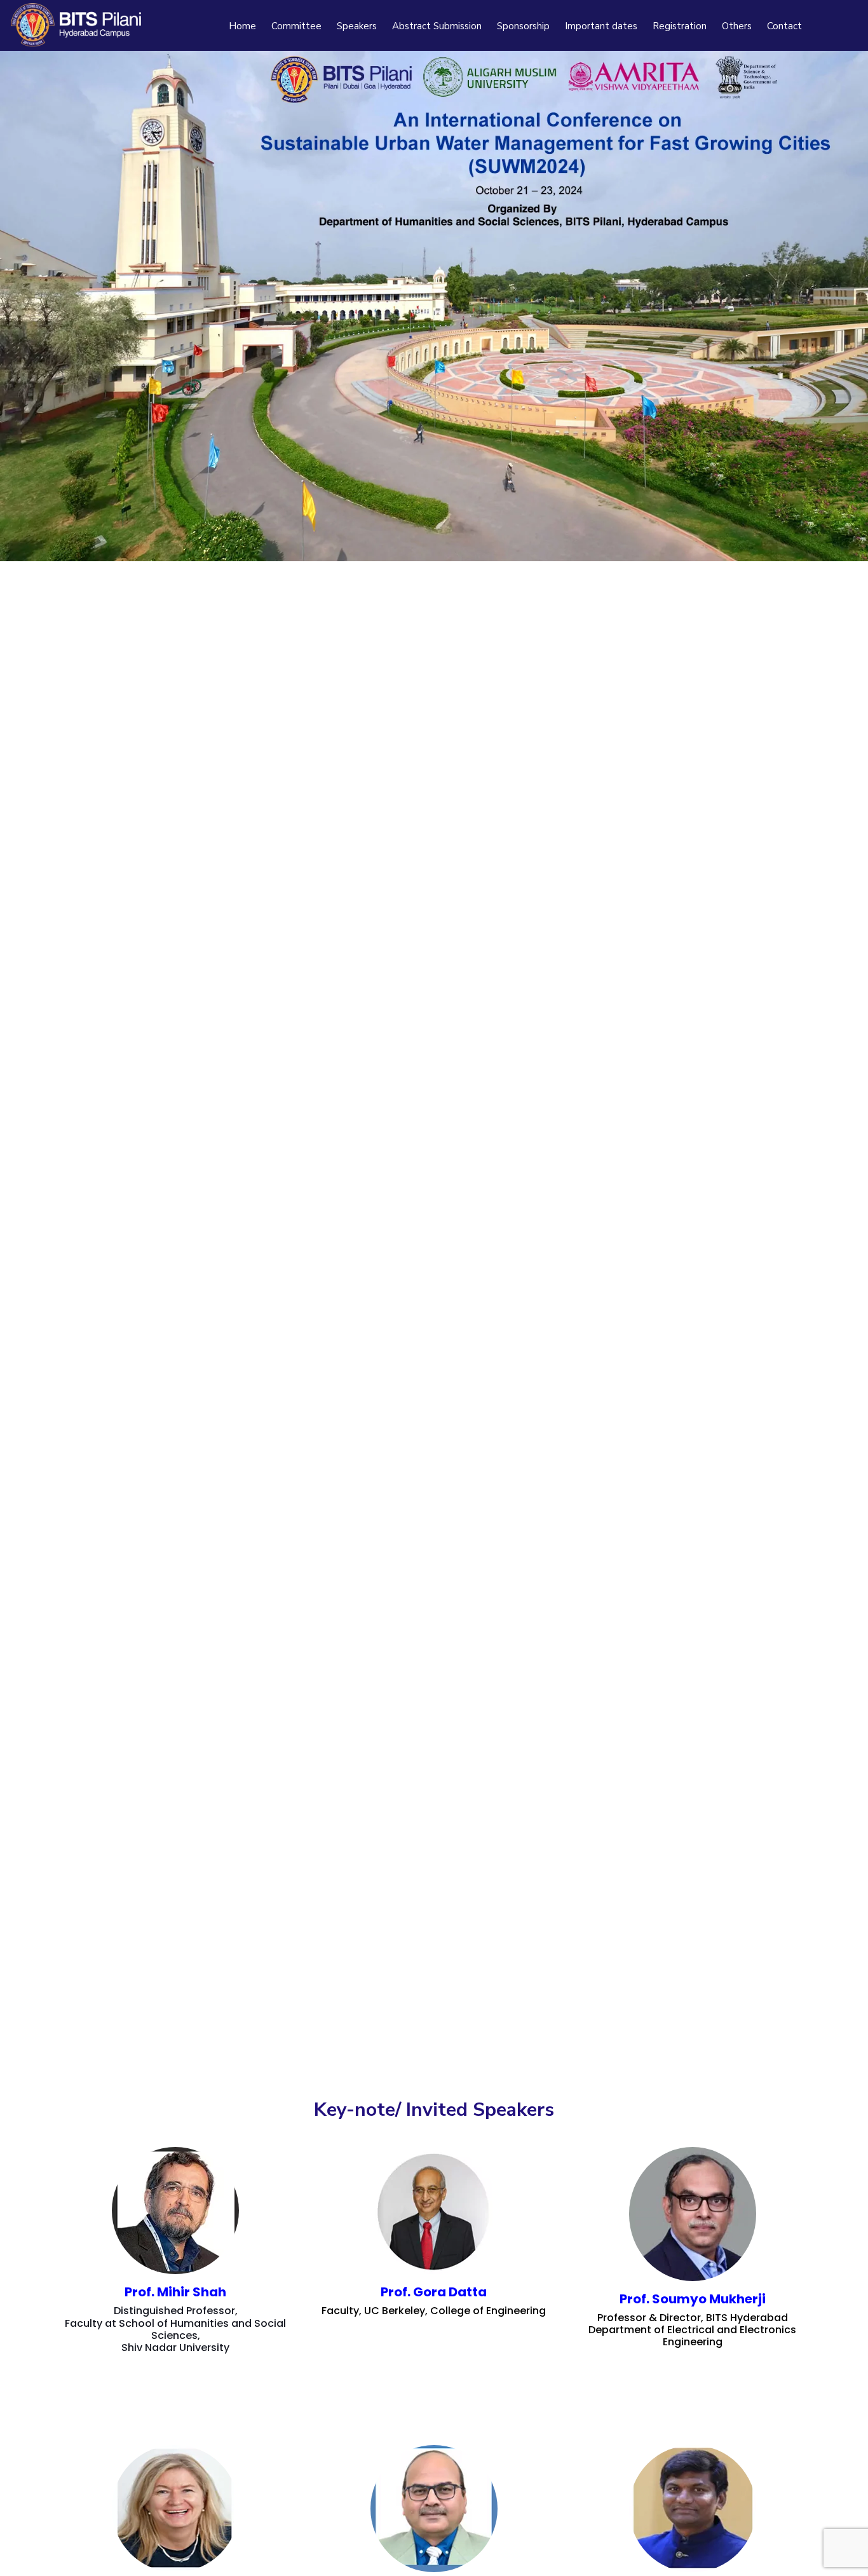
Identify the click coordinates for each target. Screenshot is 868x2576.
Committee (296, 26)
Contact (784, 26)
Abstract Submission (437, 26)
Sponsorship (523, 26)
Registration (680, 26)
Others (737, 26)
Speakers (357, 26)
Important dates (601, 26)
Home (242, 26)
